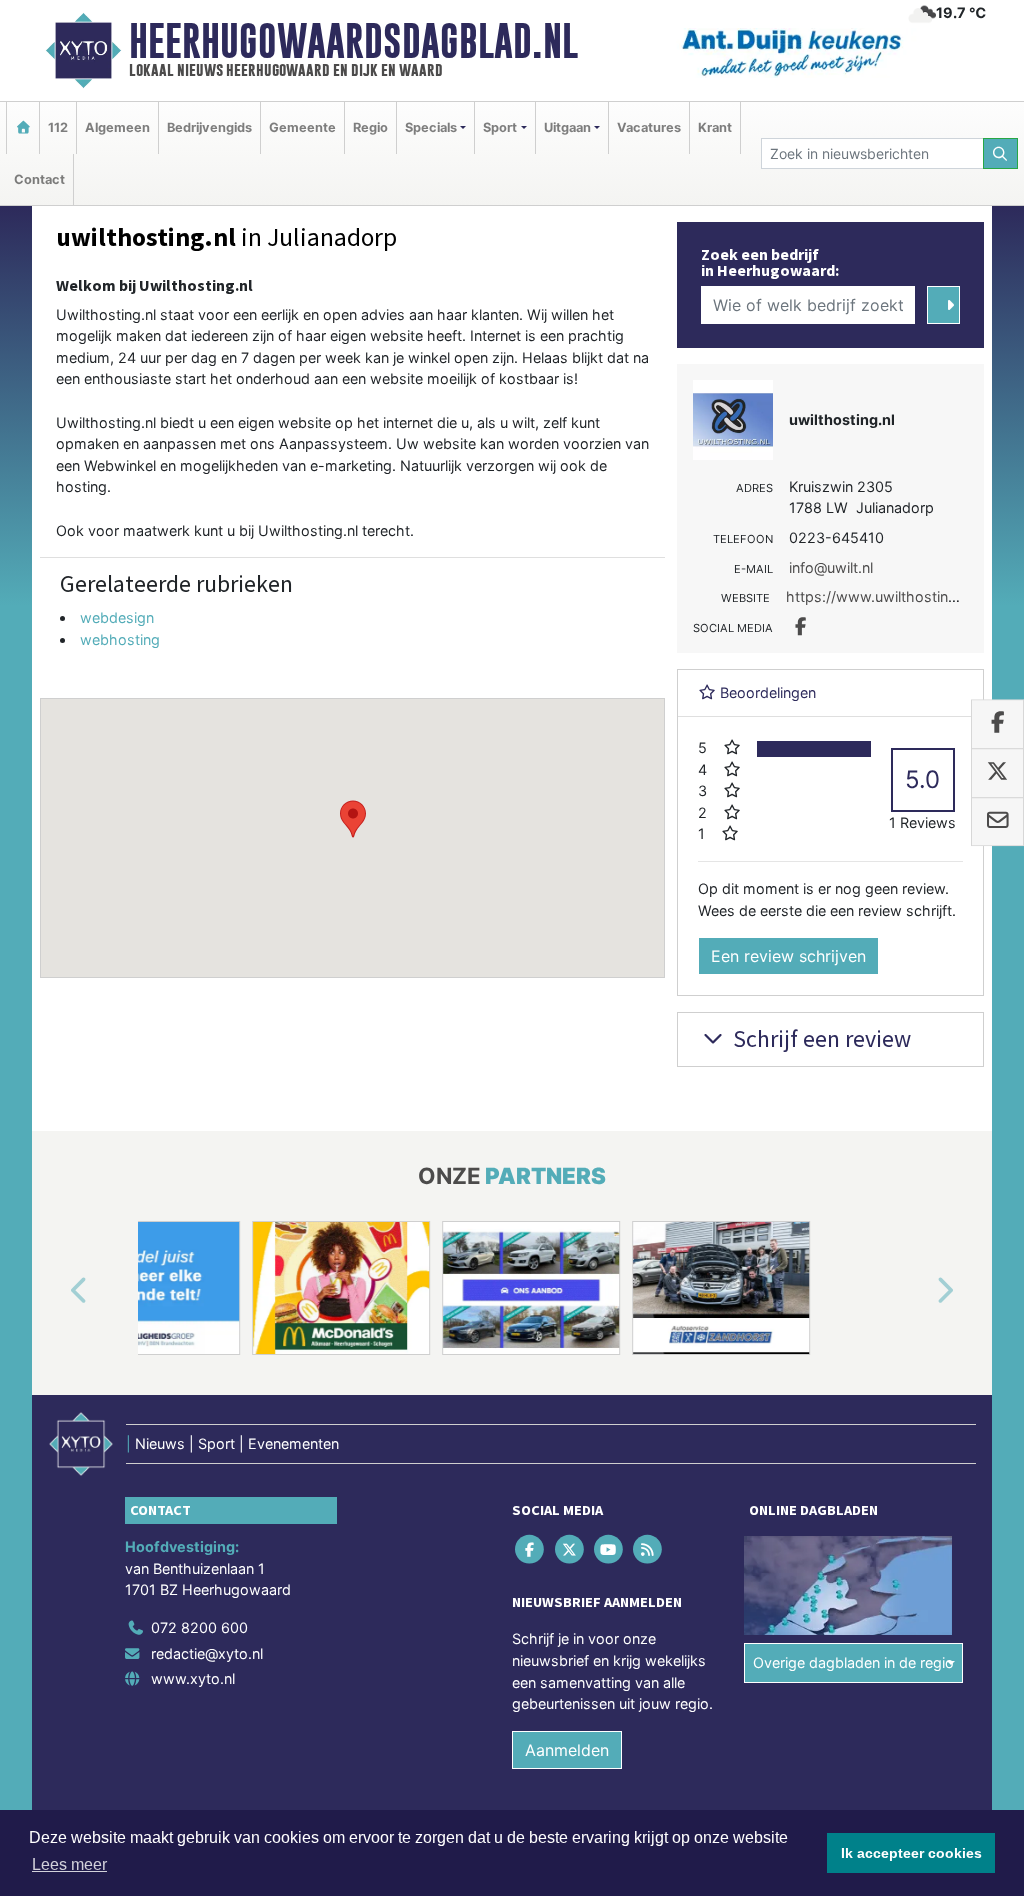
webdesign (117, 617)
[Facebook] (531, 1549)
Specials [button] (431, 127)
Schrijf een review (819, 1038)
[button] (353, 819)
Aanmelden (567, 1750)
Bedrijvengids (209, 127)
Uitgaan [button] (567, 127)
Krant (715, 127)
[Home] (23, 127)
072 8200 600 (199, 1627)
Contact (39, 179)
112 (58, 127)
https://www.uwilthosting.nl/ (881, 596)
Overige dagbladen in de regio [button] (853, 1662)
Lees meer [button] (69, 1864)
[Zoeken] (1001, 153)
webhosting (120, 639)
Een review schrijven (788, 956)
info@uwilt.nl (831, 567)
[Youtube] (609, 1549)
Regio (370, 127)
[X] (570, 1549)
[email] (997, 822)
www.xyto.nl (193, 1678)
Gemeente (302, 127)
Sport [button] (500, 127)
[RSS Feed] (649, 1549)
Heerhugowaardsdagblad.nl (353, 41)
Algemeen (117, 127)
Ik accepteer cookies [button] (911, 1853)
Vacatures (649, 127)
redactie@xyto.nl (207, 1653)
